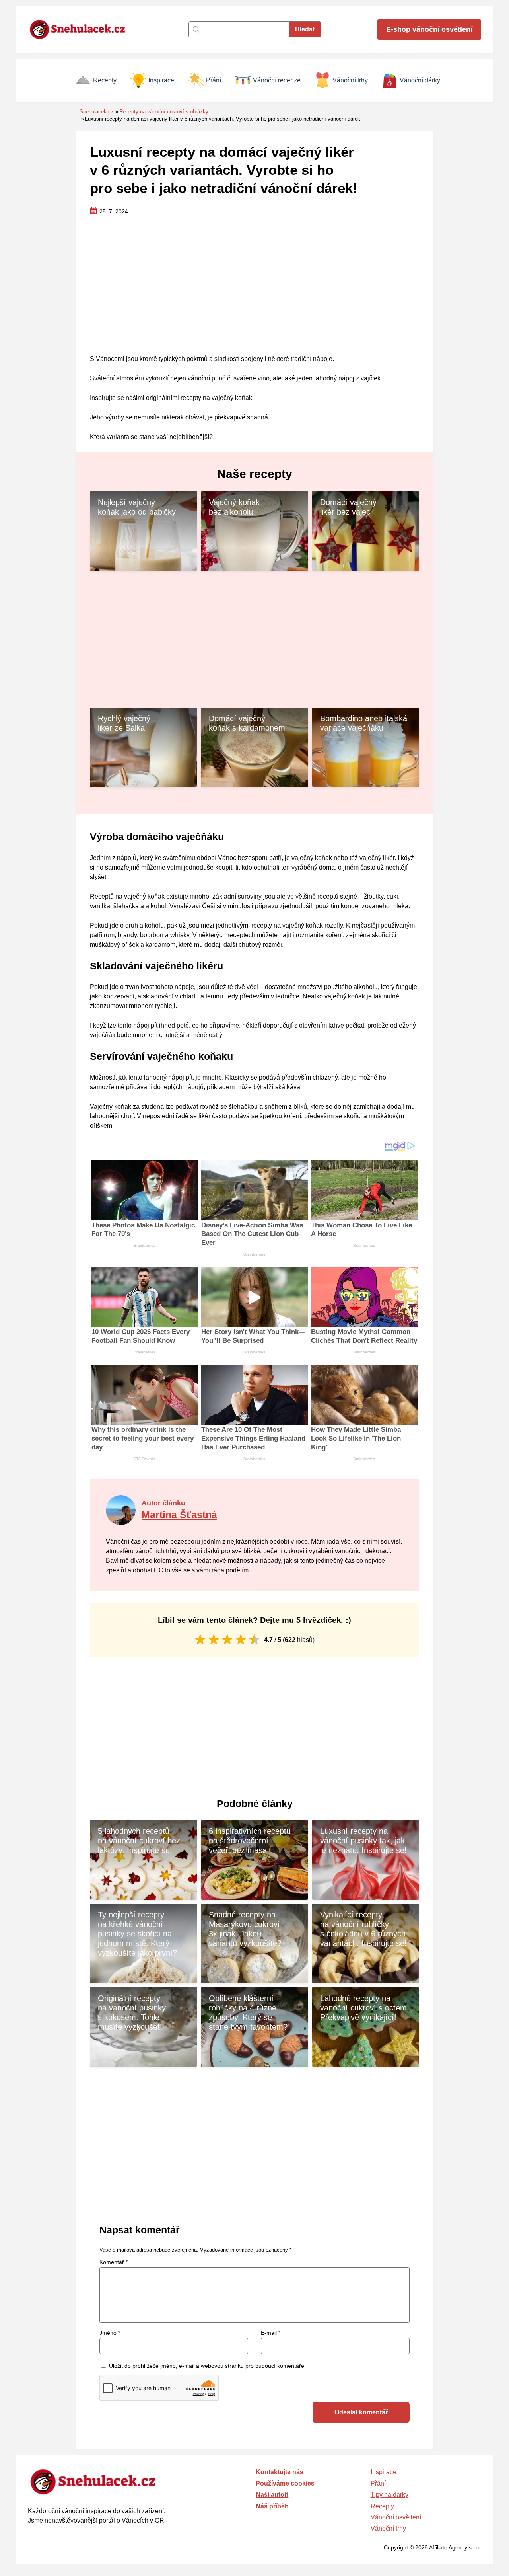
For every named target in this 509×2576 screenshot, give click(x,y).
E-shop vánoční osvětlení (429, 29)
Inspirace (161, 80)
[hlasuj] (200, 1639)
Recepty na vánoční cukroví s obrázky (164, 112)
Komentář (114, 2262)
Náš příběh (272, 2506)
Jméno (110, 2333)
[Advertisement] (254, 285)
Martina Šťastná (179, 1515)
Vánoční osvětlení (396, 2517)
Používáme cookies (285, 2483)
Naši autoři (272, 2495)
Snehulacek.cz (97, 112)
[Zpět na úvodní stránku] (82, 29)
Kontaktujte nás (280, 2472)
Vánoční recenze (277, 80)
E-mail (271, 2333)
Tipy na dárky (390, 2495)
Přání (214, 80)
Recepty (105, 80)
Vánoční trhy (350, 80)
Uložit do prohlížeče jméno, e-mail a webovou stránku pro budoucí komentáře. (207, 2366)
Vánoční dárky (420, 80)
